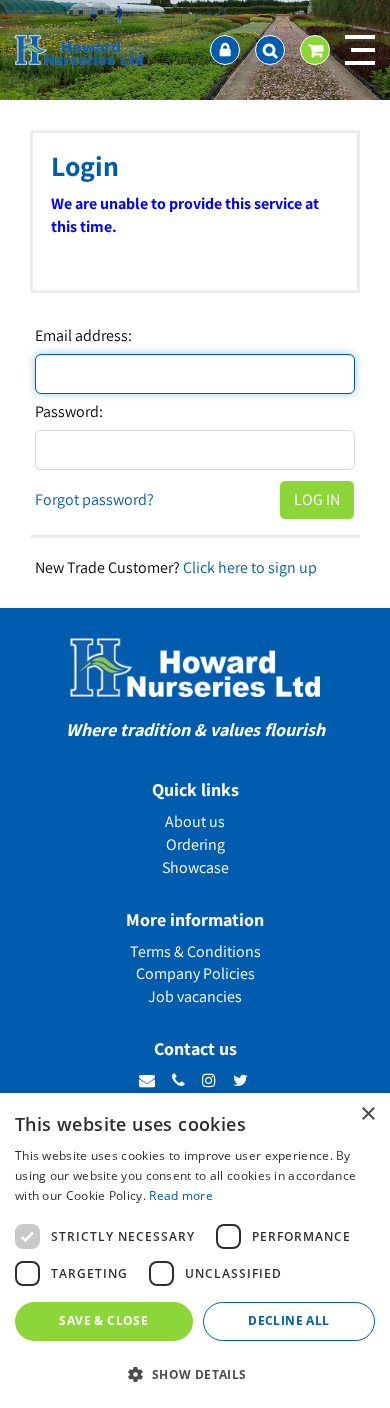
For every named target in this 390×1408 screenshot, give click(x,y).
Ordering (195, 844)
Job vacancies (195, 996)
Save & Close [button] (103, 1320)
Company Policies (195, 973)
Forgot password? (94, 499)
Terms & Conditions (195, 951)
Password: (69, 412)
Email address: (83, 336)
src (270, 50)
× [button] (367, 1114)
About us (195, 821)
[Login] (225, 50)
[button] (195, 1373)
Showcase (195, 867)
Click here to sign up (250, 567)
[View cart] (315, 50)
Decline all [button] (288, 1320)
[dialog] (195, 1250)
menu (360, 50)
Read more (181, 1195)
